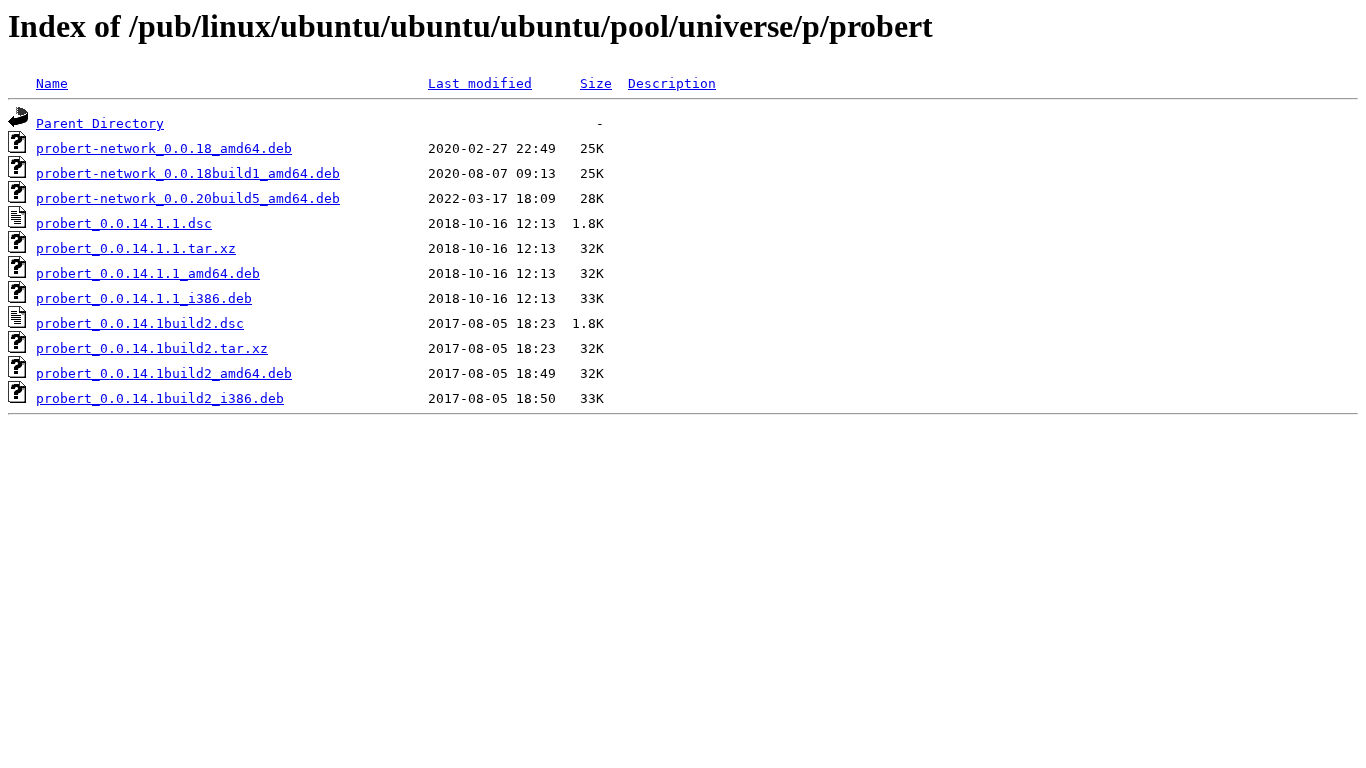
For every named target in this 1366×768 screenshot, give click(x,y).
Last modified (480, 83)
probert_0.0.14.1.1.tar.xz (136, 248)
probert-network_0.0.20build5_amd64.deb (188, 198)
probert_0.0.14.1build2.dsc (140, 323)
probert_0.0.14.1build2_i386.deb (160, 398)
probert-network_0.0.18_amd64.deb (164, 148)
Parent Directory (100, 123)
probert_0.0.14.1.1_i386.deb (144, 298)
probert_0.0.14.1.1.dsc (124, 223)
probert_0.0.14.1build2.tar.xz (152, 348)
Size (596, 83)
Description (672, 83)
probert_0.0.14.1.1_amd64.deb (148, 273)
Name (52, 83)
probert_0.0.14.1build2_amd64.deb (164, 373)
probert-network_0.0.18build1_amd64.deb (188, 173)
